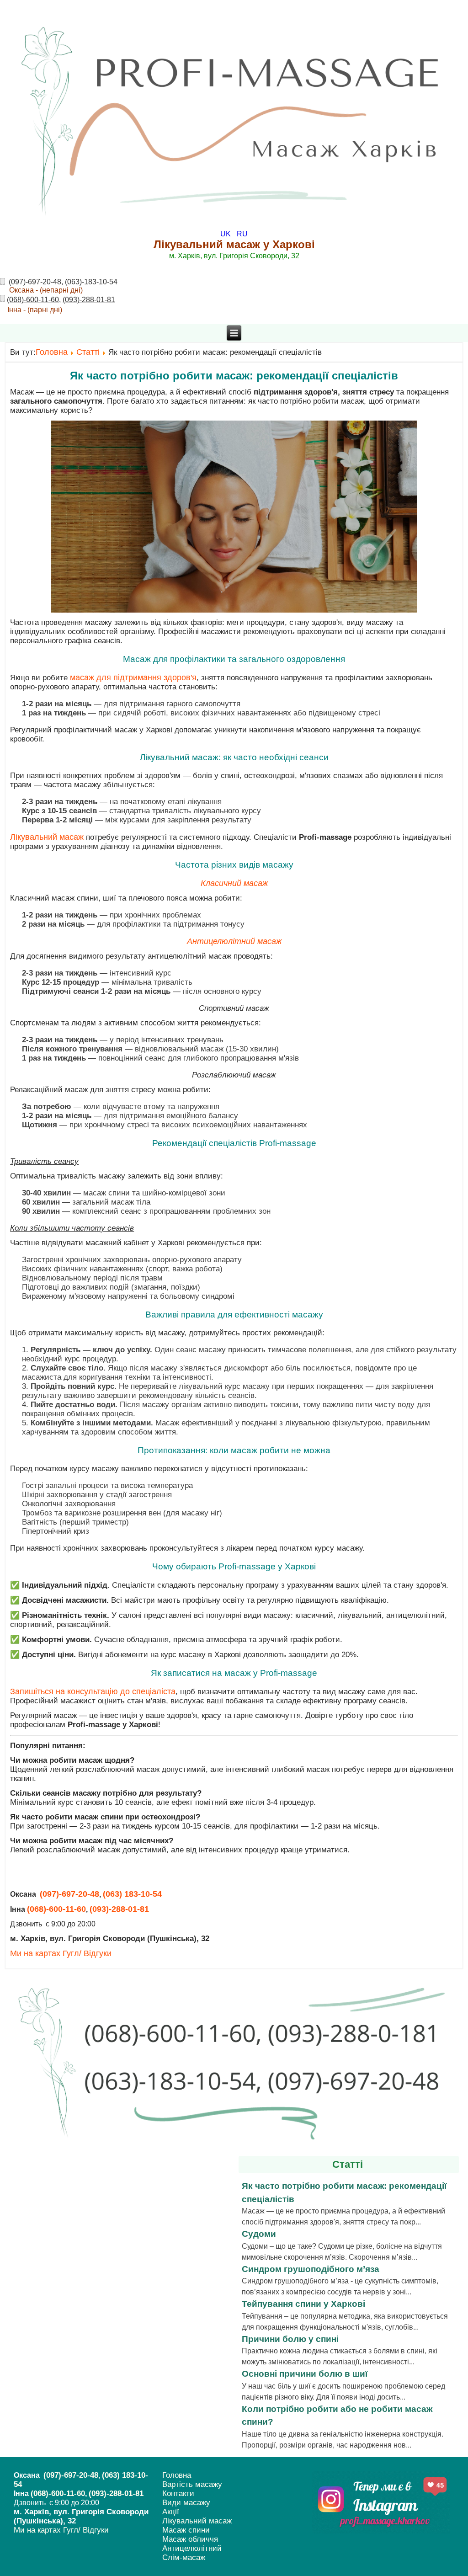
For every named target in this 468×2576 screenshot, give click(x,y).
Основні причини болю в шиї (305, 2374)
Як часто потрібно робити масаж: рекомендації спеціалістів (234, 376)
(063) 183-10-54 (132, 1894)
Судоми (259, 2234)
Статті (88, 352)
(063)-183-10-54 (92, 282)
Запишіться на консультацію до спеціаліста (93, 1691)
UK (226, 234)
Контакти (178, 2493)
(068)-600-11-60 (33, 300)
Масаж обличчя (190, 2539)
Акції (171, 2512)
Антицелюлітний (192, 2548)
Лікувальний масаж (47, 837)
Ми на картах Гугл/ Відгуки (61, 1953)
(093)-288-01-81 (89, 300)
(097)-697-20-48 (35, 282)
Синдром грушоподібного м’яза (311, 2269)
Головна (52, 352)
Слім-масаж (184, 2557)
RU (242, 234)
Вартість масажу (192, 2484)
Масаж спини (186, 2530)
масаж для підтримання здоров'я (132, 677)
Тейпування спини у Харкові (303, 2304)
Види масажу (186, 2503)
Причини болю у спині (290, 2339)
